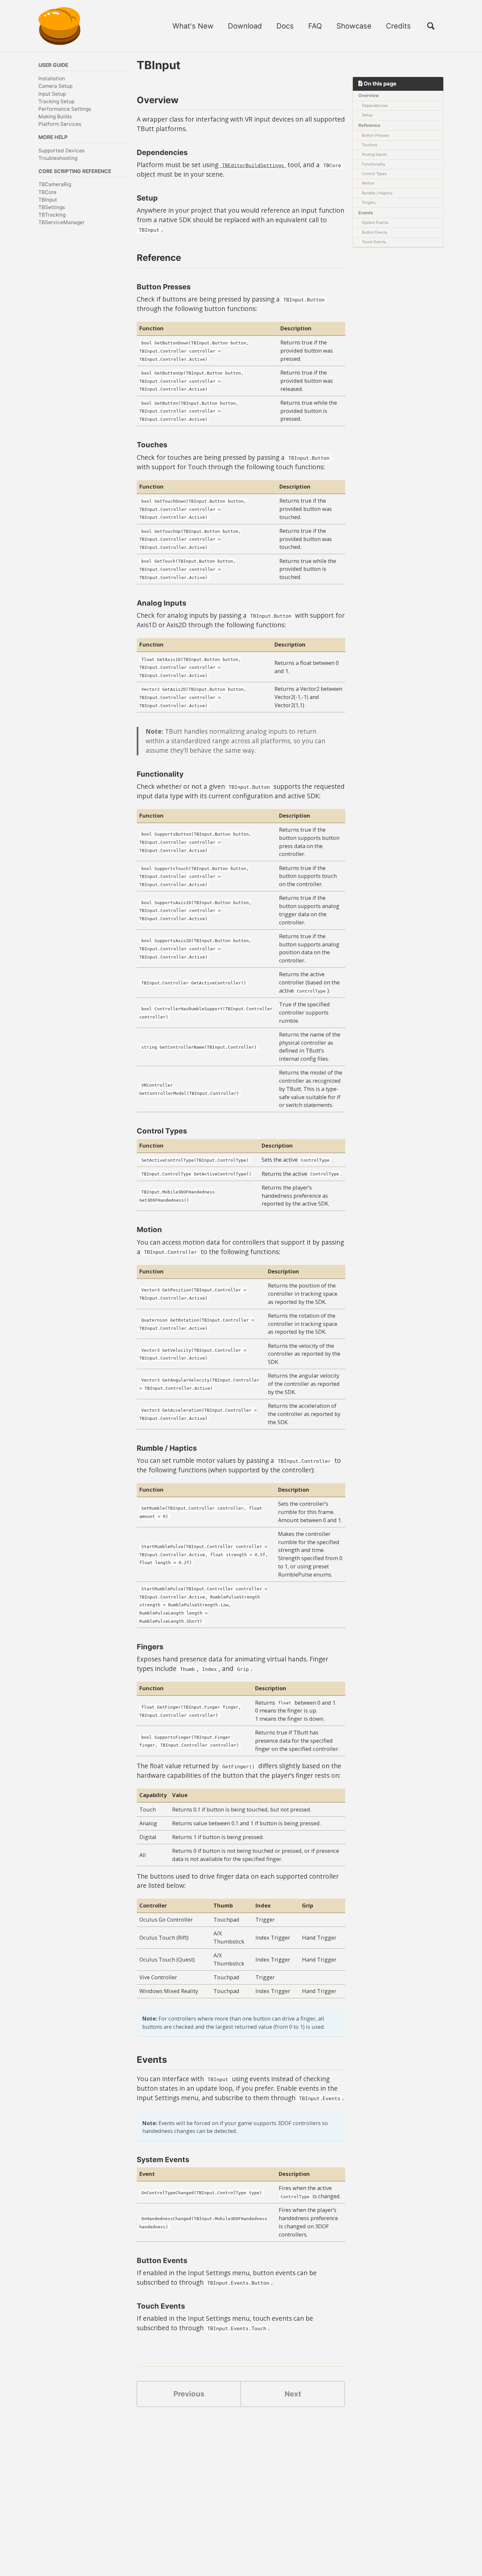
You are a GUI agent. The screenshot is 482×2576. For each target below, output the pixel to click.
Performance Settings (65, 109)
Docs (285, 26)
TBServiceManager (61, 222)
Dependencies (375, 106)
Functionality (374, 164)
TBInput (48, 200)
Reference (369, 125)
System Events (375, 223)
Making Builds (55, 116)
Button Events (375, 232)
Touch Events (374, 242)
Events (366, 212)
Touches (370, 145)
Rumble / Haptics (377, 193)
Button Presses (376, 135)
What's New (193, 26)
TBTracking (52, 215)
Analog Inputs (374, 154)
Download (245, 26)
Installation (52, 78)
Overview (369, 95)
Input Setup (52, 94)
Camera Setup (55, 86)
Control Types (374, 174)
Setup (367, 115)
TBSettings (52, 207)
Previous (189, 2394)
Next (293, 2394)
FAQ (315, 26)
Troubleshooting (58, 158)
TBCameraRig (55, 184)
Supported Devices (61, 151)
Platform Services (60, 124)
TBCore (47, 192)
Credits (398, 26)
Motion (368, 183)
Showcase (354, 26)
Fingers (369, 203)
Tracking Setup (56, 101)
